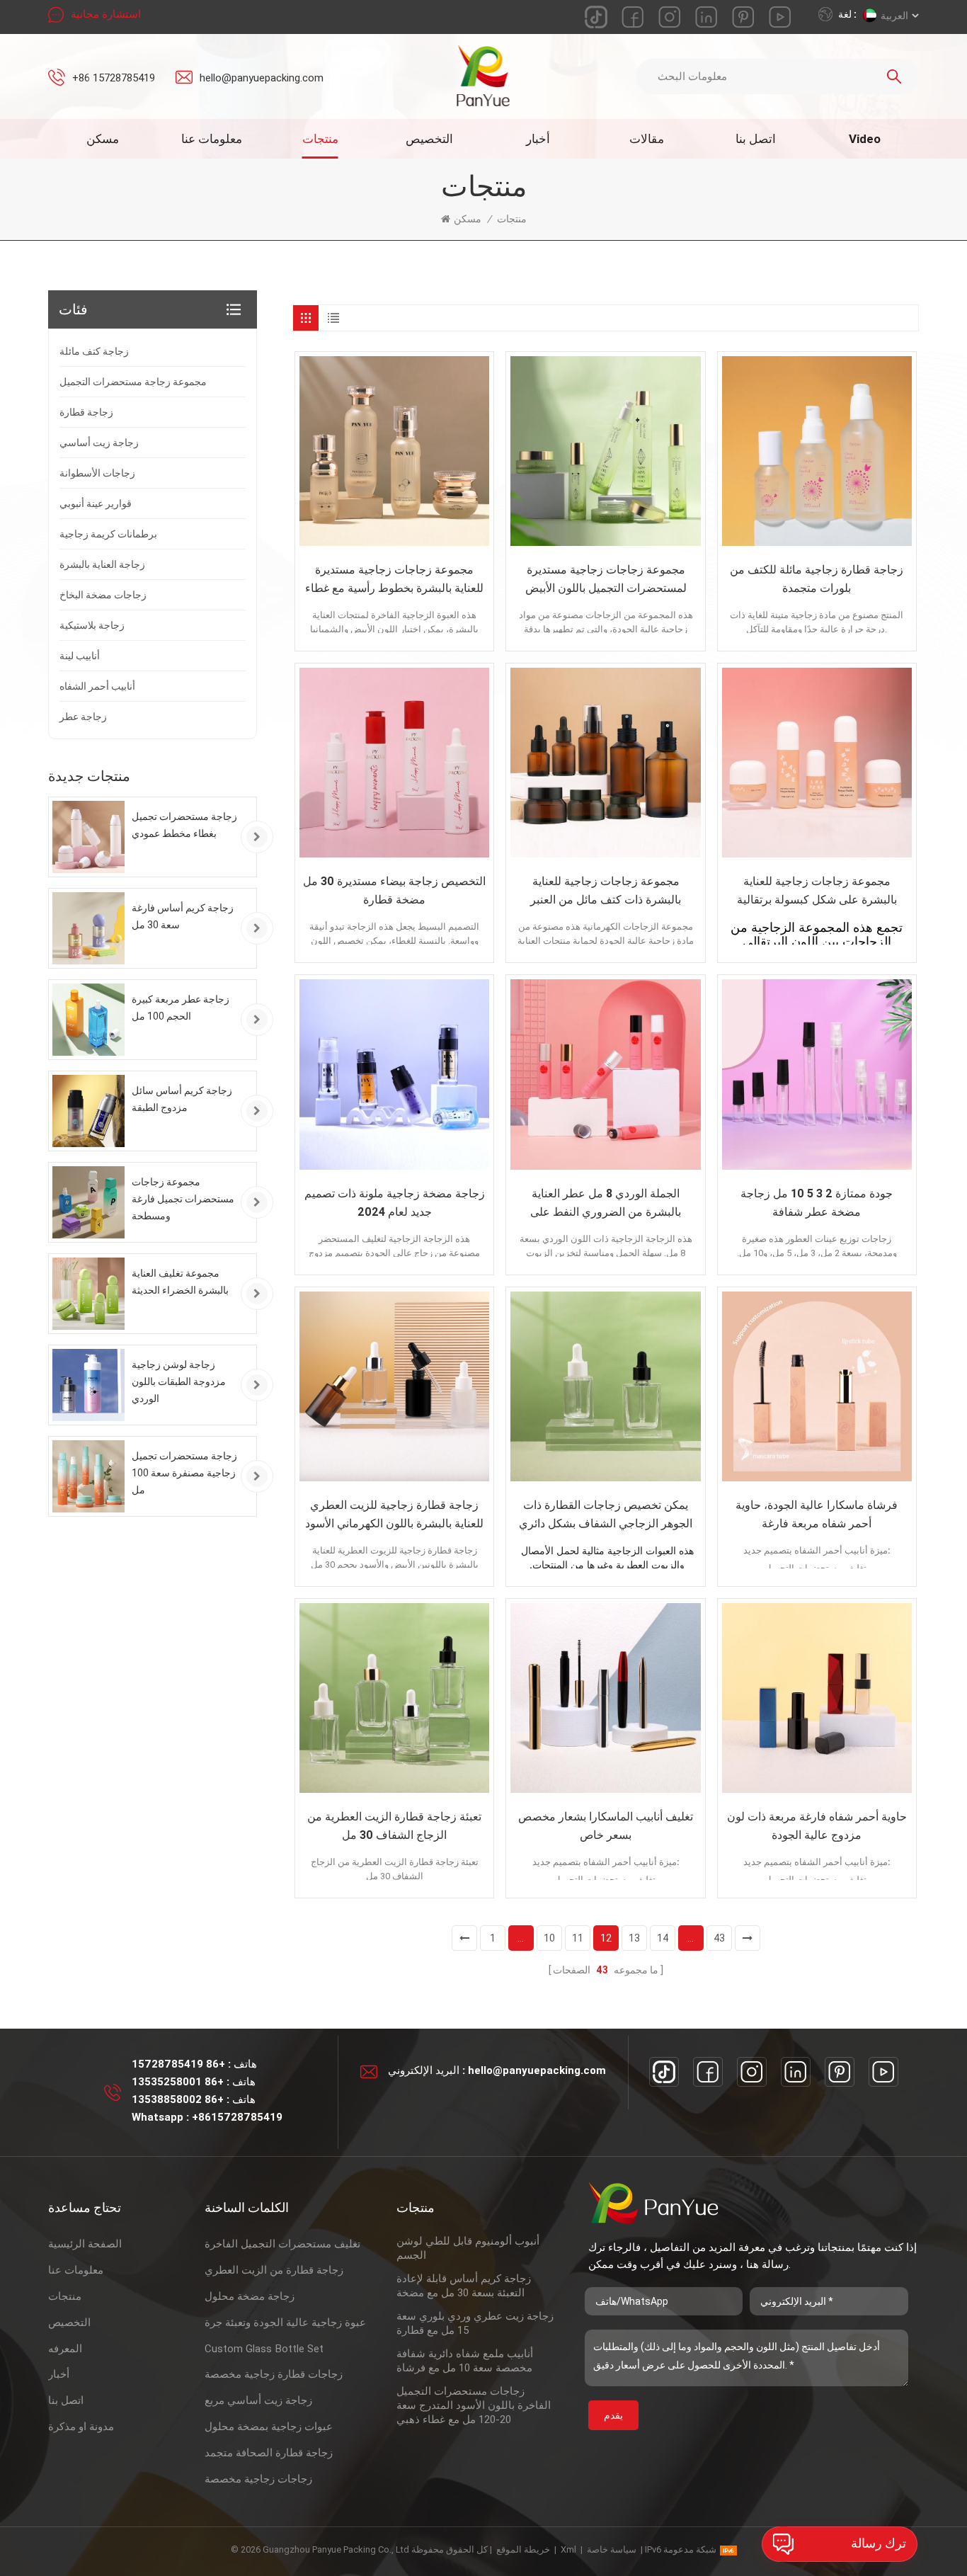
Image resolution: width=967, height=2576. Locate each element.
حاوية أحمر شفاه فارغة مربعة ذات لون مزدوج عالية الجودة (817, 1826)
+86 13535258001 (178, 2082)
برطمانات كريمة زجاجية (108, 534)
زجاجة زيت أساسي (99, 443)
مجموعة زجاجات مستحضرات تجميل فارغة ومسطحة (183, 1199)
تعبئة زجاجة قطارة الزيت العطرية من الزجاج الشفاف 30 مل (394, 1826)
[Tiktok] (664, 2072)
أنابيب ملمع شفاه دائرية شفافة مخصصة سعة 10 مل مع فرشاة (465, 2361)
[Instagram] (752, 2072)
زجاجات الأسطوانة (97, 473)
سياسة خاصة (612, 2549)
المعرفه (65, 2349)
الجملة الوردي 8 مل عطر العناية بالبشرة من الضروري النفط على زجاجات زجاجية (606, 1204)
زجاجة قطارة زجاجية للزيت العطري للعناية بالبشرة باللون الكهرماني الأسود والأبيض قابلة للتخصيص (394, 1516)
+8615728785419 (237, 2117)
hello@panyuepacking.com (262, 78)
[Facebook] (708, 2072)
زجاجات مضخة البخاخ (103, 595)
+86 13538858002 (178, 2099)
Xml (568, 2549)
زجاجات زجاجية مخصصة (258, 2479)
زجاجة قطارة (86, 412)
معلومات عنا (212, 139)
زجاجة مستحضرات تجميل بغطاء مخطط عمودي (184, 825)
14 (663, 1938)
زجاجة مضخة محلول (250, 2296)
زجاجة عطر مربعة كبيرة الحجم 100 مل (181, 1008)
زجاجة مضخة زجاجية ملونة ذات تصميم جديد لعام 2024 (395, 1203)
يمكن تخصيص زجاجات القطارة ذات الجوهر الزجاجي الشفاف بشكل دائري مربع (606, 1516)
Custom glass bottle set (264, 2349)
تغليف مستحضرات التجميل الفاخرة (282, 2244)
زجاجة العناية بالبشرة (102, 564)
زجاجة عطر (83, 717)
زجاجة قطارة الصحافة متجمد (269, 2453)
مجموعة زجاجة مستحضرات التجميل (133, 382)
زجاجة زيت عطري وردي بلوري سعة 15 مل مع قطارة (475, 2323)
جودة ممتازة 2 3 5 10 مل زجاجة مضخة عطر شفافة (817, 1203)
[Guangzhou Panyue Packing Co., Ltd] (484, 76)
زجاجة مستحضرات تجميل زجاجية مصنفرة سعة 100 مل (184, 1473)
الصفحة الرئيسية (85, 2244)
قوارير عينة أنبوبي (96, 503)
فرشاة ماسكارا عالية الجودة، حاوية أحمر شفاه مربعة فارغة (817, 1514)
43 (719, 1938)
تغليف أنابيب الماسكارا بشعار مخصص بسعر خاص (606, 1826)
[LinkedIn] (796, 2072)
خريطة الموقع (523, 2549)
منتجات (320, 139)
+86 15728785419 (114, 78)
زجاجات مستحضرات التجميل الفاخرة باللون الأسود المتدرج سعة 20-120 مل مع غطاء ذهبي (474, 2405)
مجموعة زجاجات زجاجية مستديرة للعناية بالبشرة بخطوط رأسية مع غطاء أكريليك (394, 580)
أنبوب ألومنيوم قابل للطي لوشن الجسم (468, 2248)
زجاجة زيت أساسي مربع (258, 2400)
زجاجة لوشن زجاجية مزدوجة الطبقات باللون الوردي (179, 1381)
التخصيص (429, 139)
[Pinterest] (840, 2072)
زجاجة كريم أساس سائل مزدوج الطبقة (182, 1099)
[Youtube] (883, 2072)
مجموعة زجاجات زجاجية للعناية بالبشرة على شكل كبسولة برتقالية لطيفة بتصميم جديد (817, 892)
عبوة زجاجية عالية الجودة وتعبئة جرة (285, 2323)
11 (578, 1938)
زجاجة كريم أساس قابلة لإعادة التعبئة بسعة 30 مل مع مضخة (464, 2286)
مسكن (103, 139)
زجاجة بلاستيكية (92, 625)
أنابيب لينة (80, 656)
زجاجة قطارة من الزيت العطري (274, 2270)
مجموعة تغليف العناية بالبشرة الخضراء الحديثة (180, 1282)
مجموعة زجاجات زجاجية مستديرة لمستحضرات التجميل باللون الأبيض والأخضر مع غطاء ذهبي (606, 580)
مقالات (647, 139)
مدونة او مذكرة (81, 2427)
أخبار (538, 139)
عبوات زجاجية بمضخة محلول (269, 2427)
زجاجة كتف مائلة (94, 351)
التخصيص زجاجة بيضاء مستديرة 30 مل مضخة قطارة (394, 890)
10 (549, 1938)
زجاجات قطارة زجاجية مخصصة (274, 2374)
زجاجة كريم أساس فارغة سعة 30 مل (183, 916)
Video (865, 139)
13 (634, 1938)
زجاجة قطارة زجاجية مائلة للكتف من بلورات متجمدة (817, 579)
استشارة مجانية (106, 14)
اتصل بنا (756, 139)
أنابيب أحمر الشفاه (97, 686)
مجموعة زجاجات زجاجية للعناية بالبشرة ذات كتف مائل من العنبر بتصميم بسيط (606, 892)
